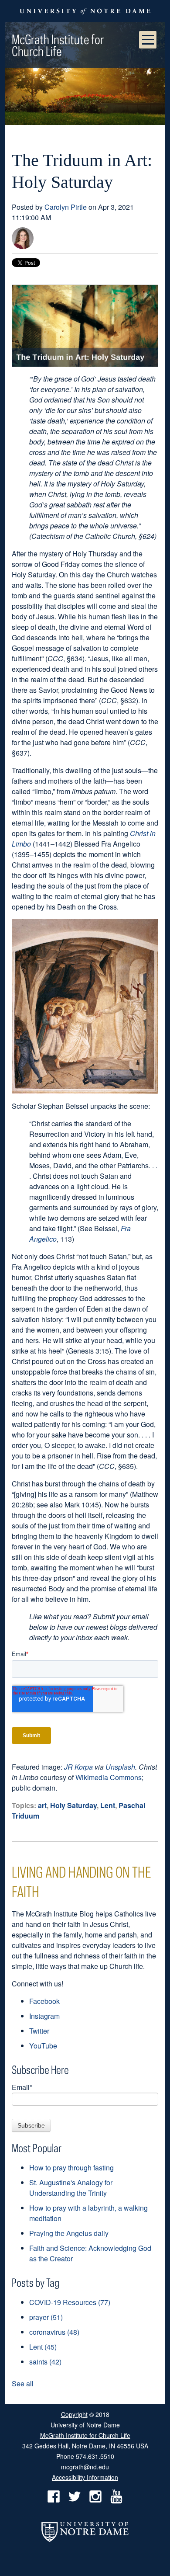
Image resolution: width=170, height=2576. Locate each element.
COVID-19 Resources (70, 2302)
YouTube (43, 2046)
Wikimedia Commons (109, 1777)
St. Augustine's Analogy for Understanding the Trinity (71, 2188)
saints (45, 2362)
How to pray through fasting (71, 2168)
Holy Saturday (73, 1805)
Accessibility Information (85, 2477)
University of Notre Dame (85, 2424)
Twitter (39, 2031)
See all (23, 2383)
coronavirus (54, 2332)
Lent (108, 1805)
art (42, 1805)
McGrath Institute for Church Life (58, 45)
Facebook (44, 2001)
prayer (46, 2317)
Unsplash (120, 1767)
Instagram (44, 2016)
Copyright (74, 2414)
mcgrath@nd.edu (85, 2467)
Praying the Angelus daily (69, 2233)
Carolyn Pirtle (66, 207)
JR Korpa (78, 1767)
